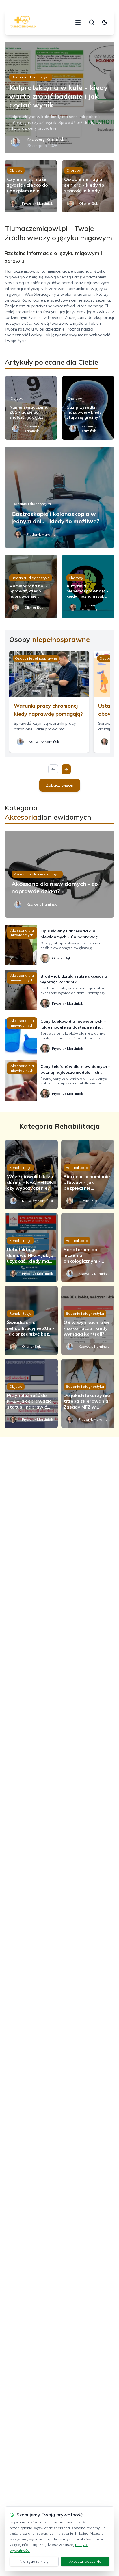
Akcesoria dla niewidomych (37, 874)
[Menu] (78, 22)
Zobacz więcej (60, 785)
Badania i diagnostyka (31, 77)
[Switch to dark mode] (105, 22)
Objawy (16, 170)
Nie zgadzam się (34, 2561)
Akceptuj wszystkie (85, 2561)
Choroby (74, 170)
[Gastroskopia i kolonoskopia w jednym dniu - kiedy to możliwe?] (59, 497)
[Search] (92, 22)
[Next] (66, 769)
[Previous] (53, 769)
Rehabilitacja (20, 1168)
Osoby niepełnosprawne (36, 658)
